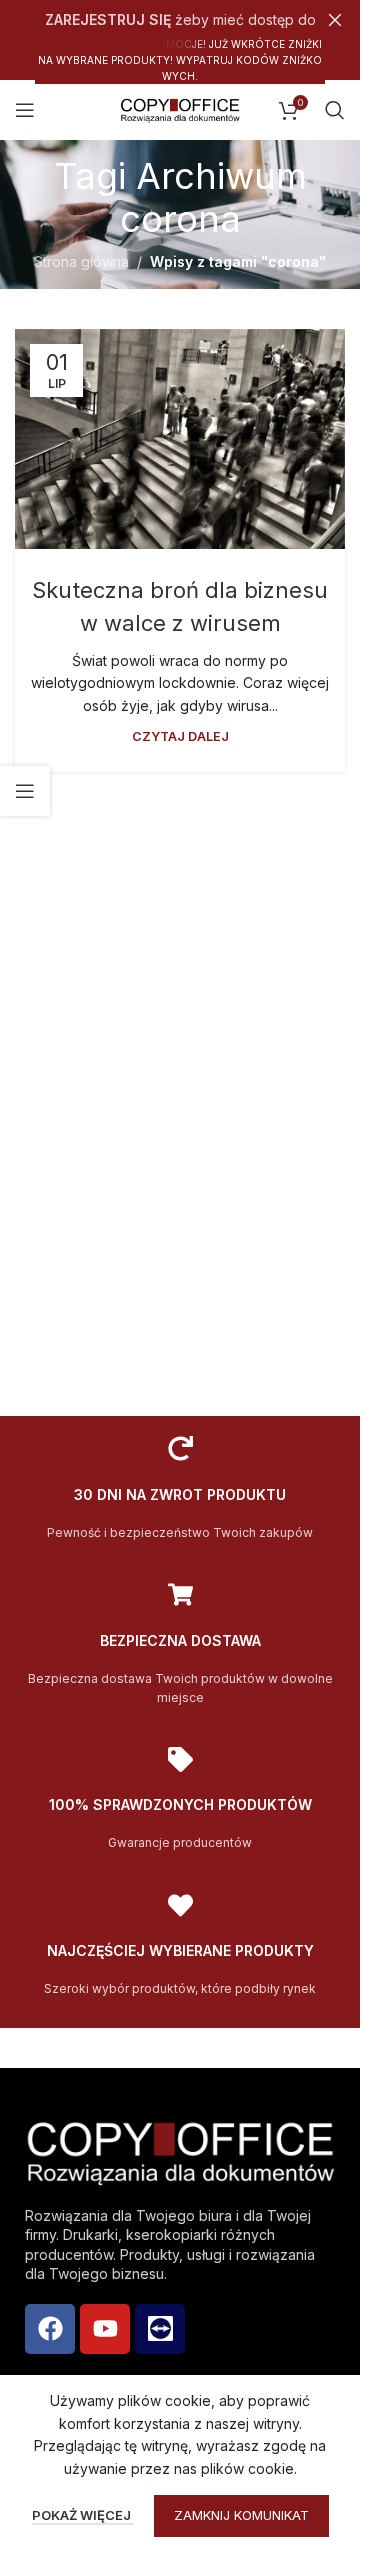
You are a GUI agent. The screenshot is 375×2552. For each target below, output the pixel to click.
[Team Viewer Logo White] (160, 2329)
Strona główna (81, 261)
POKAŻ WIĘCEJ (83, 2515)
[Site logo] (180, 108)
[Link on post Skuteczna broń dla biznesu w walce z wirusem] (180, 439)
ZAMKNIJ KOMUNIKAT (241, 2515)
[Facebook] (50, 2329)
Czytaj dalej (180, 736)
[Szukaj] (335, 110)
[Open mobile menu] (25, 110)
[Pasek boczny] (25, 791)
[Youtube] (105, 2329)
